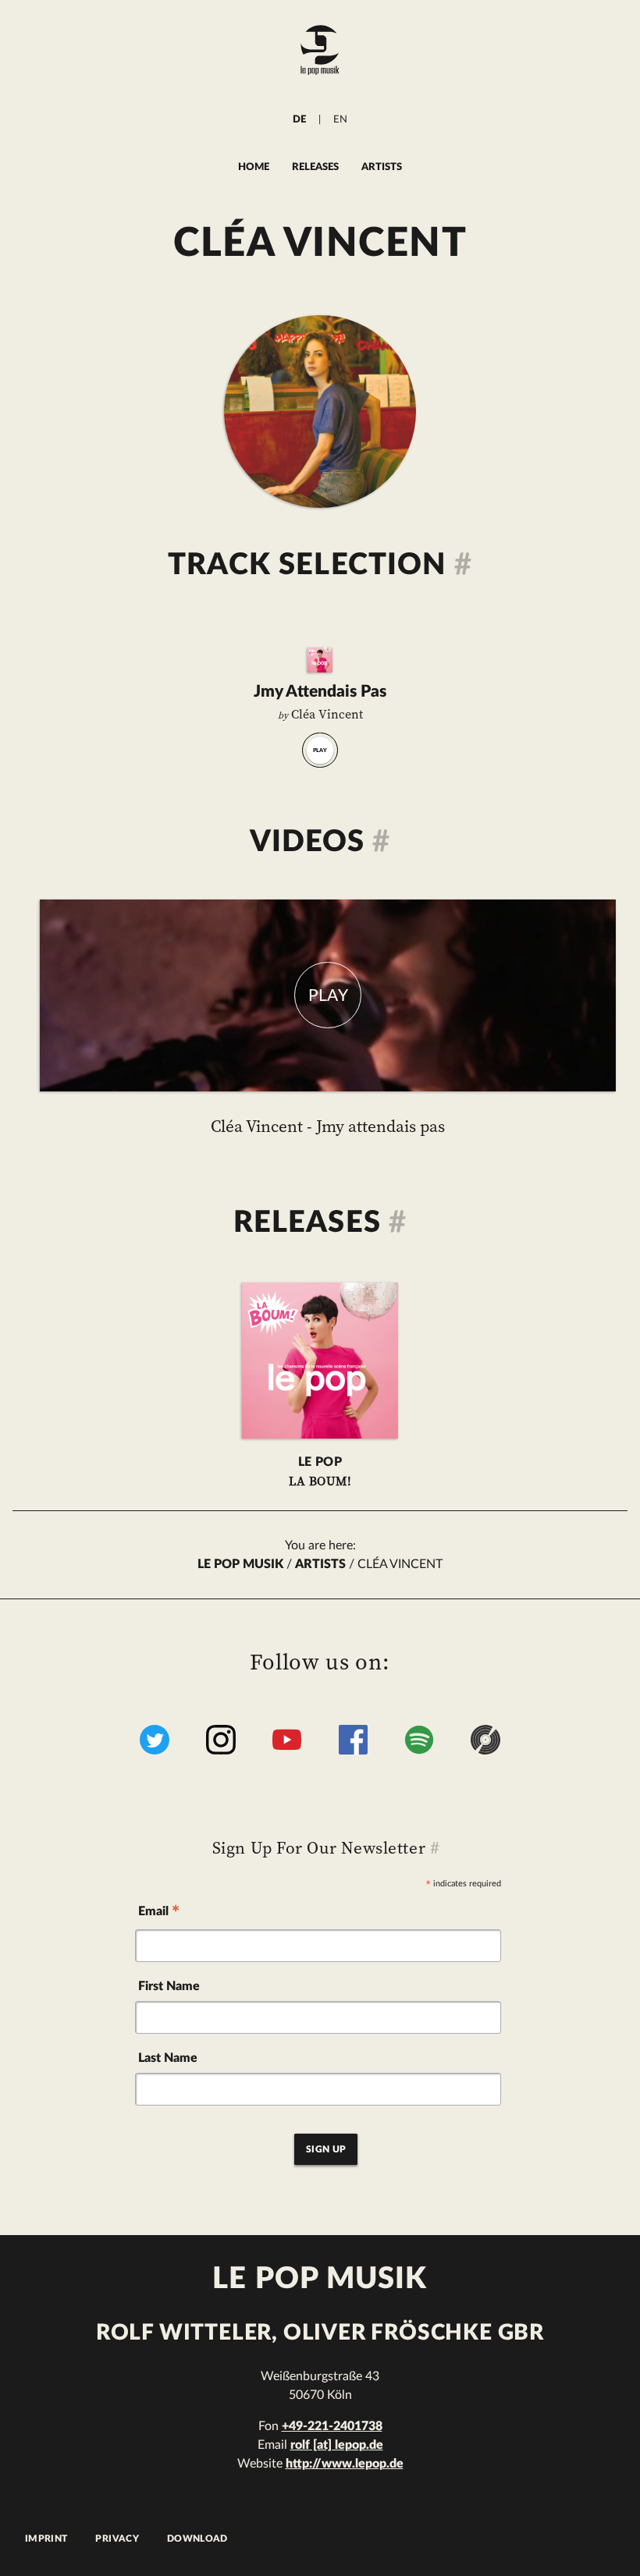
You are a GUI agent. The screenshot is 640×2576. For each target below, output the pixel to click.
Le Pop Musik (240, 1564)
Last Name (168, 2058)
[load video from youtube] (328, 995)
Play (320, 750)
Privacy (117, 2539)
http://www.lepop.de (345, 2464)
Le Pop (320, 1473)
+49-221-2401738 (332, 2426)
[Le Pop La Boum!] (320, 660)
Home (254, 167)
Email (159, 1914)
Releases (315, 167)
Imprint (46, 2539)
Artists (382, 167)
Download (197, 2539)
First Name (169, 1986)
